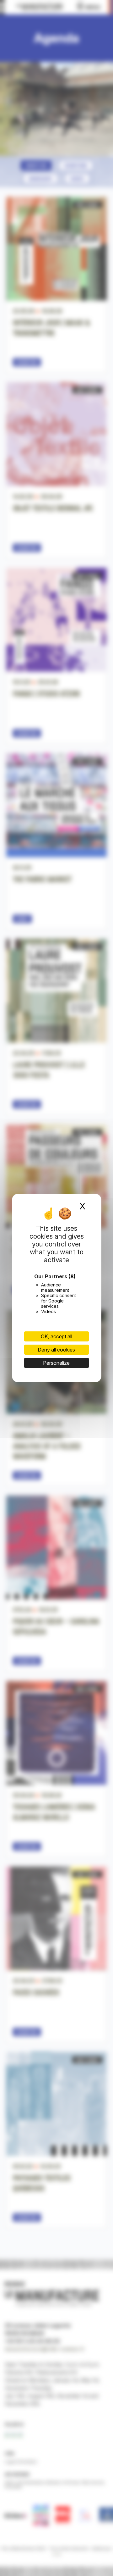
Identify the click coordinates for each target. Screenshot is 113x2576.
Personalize (56, 1363)
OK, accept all (56, 1336)
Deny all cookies (56, 1350)
